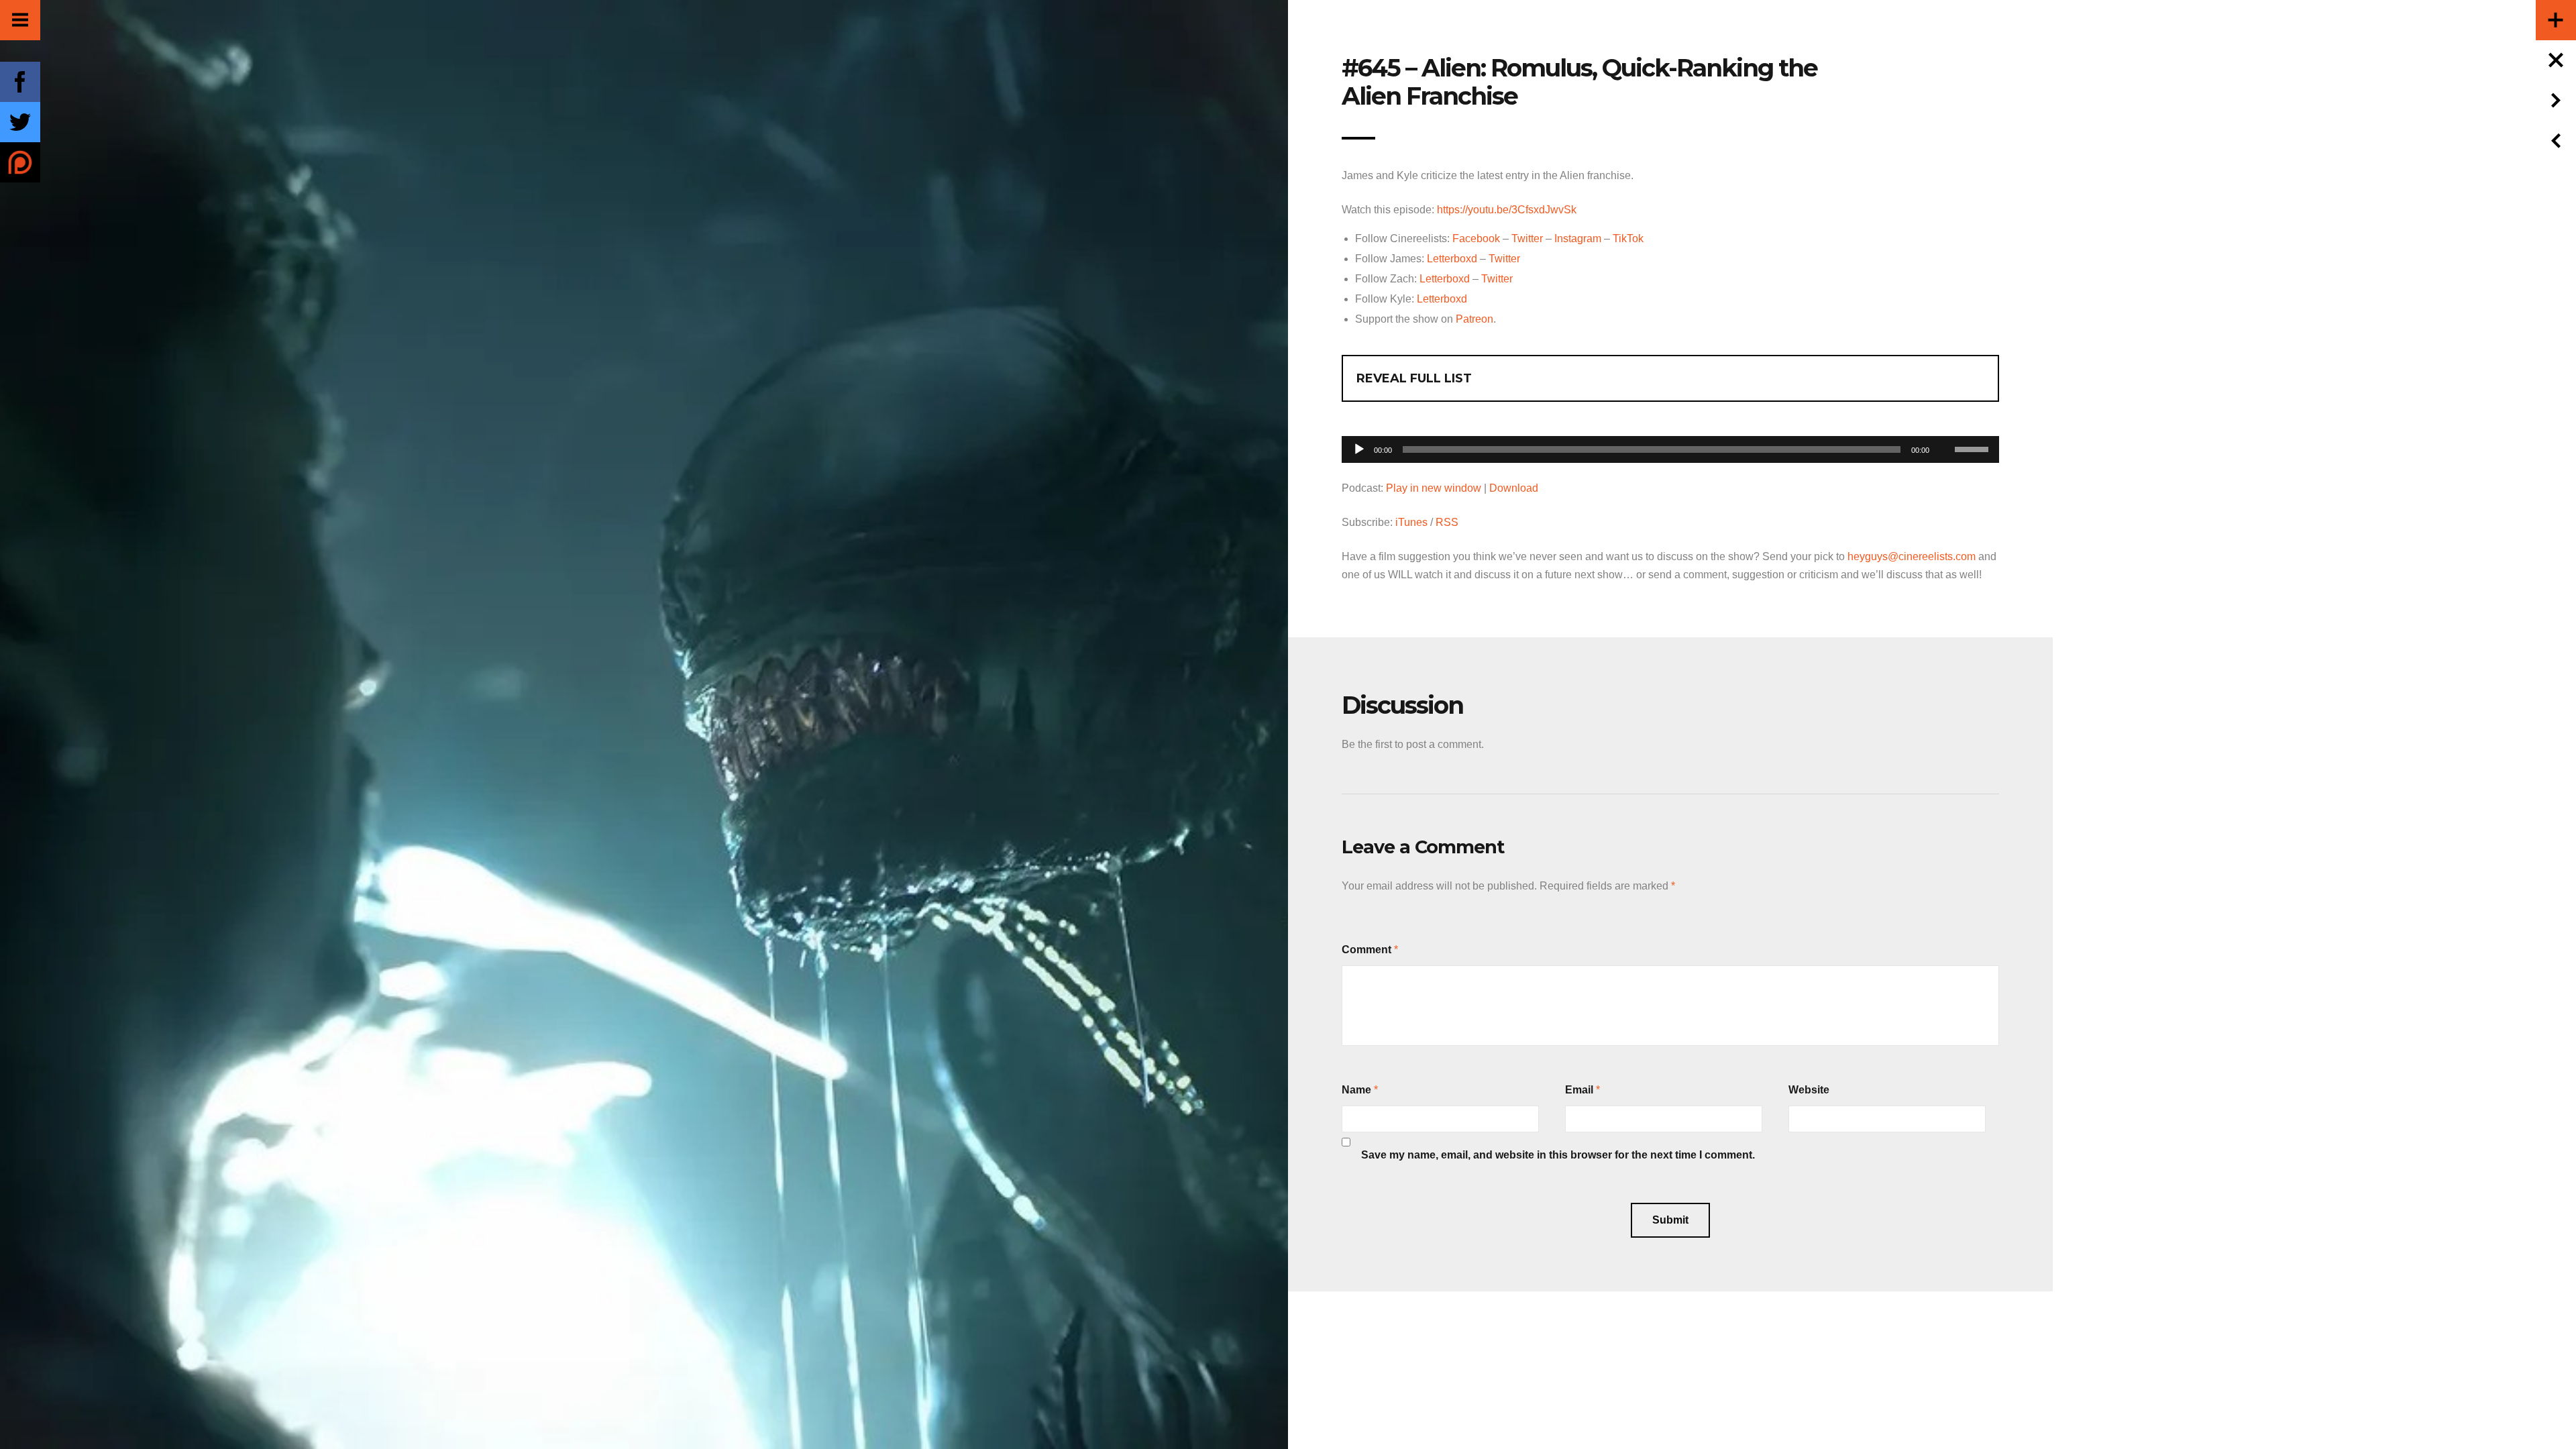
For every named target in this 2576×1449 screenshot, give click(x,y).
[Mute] (1944, 429)
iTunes (1411, 522)
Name (1356, 1090)
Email (1579, 1090)
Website (1809, 1090)
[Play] (1359, 449)
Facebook (1476, 238)
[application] (1670, 446)
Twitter (1527, 238)
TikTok (1628, 238)
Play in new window (1434, 488)
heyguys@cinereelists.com (1912, 556)
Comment (1366, 950)
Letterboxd (1452, 259)
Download (1514, 488)
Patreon (1474, 319)
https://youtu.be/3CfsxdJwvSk (1507, 210)
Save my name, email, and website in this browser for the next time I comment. (1558, 1155)
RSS (1447, 522)
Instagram (1578, 238)
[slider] (1974, 448)
